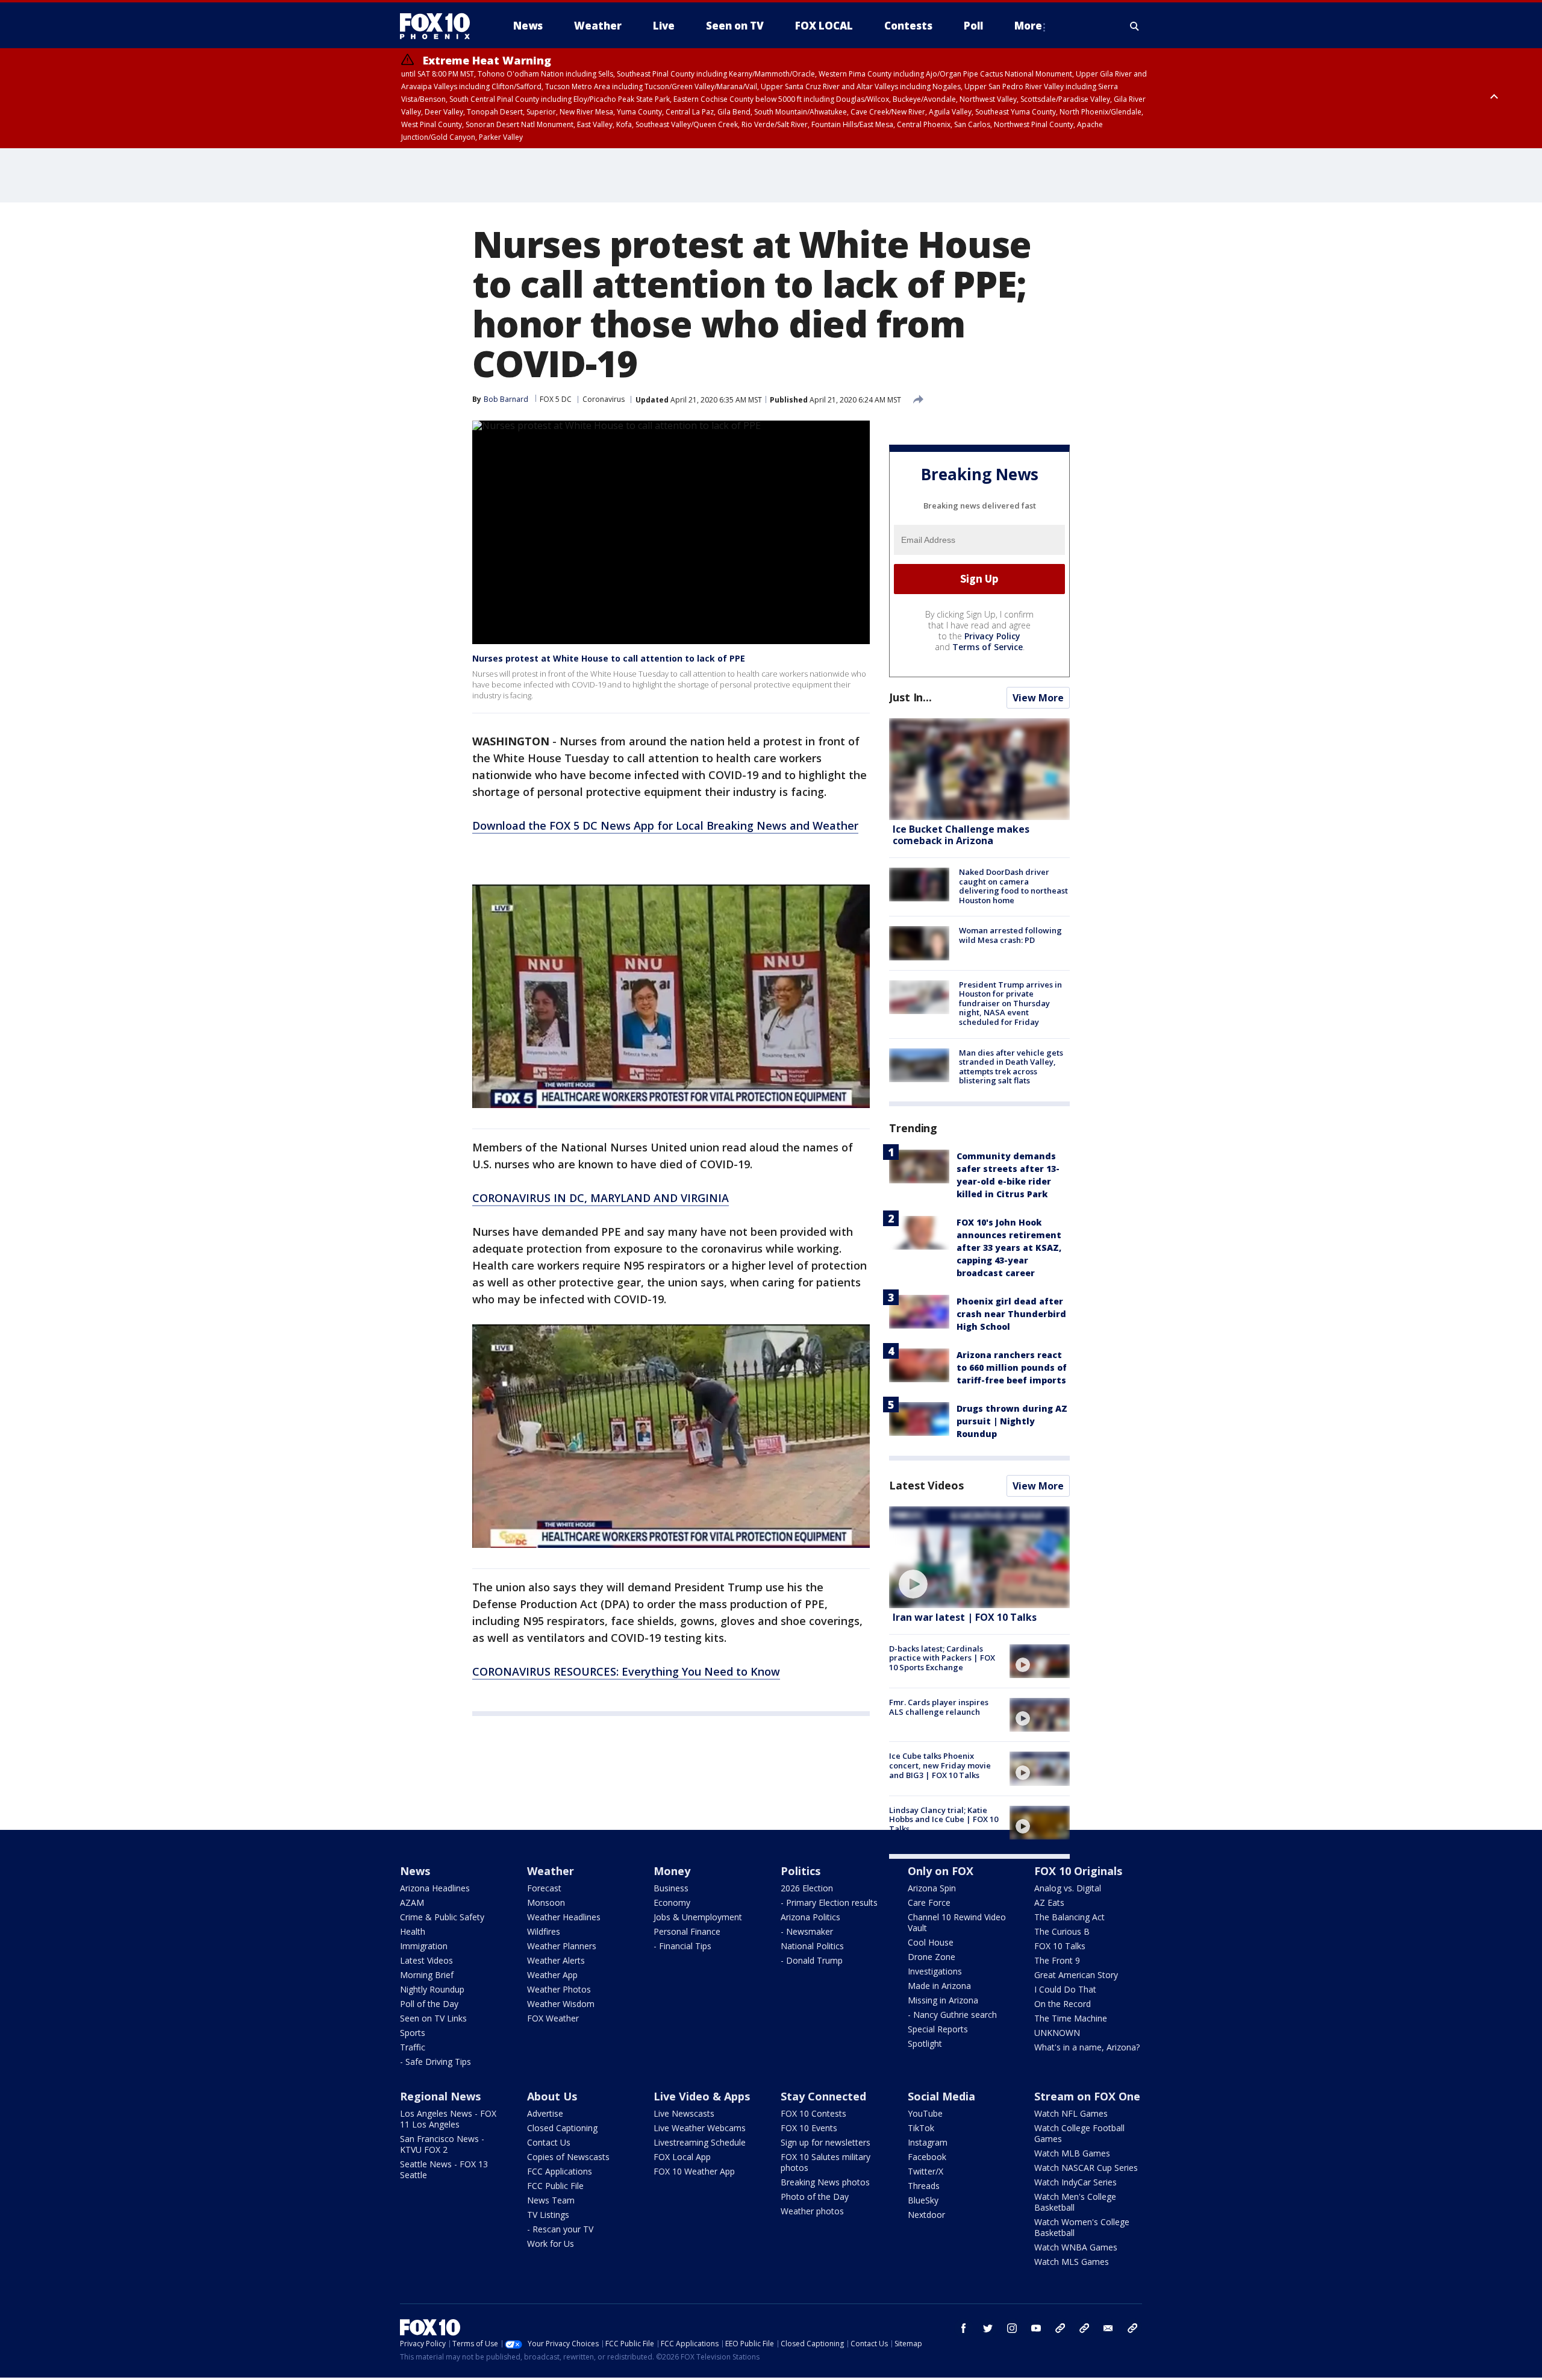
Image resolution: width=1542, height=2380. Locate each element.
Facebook (927, 2157)
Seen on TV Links (433, 2018)
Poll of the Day (429, 2004)
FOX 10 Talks (1060, 1946)
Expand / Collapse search (1135, 26)
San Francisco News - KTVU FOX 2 (442, 2144)
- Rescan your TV (560, 2229)
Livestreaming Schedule (700, 2142)
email (1108, 2328)
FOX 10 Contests (813, 2113)
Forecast (544, 1888)
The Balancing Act (1069, 1917)
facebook (964, 2328)
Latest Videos (926, 1485)
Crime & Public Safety (442, 1917)
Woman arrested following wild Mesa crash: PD (1010, 935)
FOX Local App (682, 2157)
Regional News (440, 2096)
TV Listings (548, 2215)
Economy (672, 1902)
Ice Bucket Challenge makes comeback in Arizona (961, 835)
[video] (979, 1557)
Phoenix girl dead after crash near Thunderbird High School (1011, 1314)
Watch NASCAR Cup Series (1086, 2168)
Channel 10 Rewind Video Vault (957, 1922)
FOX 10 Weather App (694, 2171)
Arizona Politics (810, 1917)
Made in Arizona (939, 1986)
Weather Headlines (564, 1917)
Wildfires (544, 1931)
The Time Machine (1071, 2018)
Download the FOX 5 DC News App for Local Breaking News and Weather (665, 825)
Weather (551, 1871)
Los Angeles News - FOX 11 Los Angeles (448, 2119)
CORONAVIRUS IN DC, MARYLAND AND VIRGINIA (601, 1198)
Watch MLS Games (1072, 2262)
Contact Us (549, 2142)
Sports (413, 2033)
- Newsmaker (807, 1931)
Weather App (552, 1975)
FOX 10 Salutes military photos (826, 2162)
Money (672, 1871)
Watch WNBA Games (1076, 2247)
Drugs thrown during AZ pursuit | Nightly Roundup (1012, 1421)
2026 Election (807, 1888)
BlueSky (923, 2200)
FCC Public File (555, 2186)
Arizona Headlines (435, 1888)
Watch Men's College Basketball (1075, 2202)
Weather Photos (559, 1989)
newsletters (1132, 2328)
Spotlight (925, 2043)
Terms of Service (988, 647)
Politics (801, 1871)
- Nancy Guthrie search (952, 2015)
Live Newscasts (684, 2113)
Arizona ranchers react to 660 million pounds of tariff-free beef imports (1012, 1367)
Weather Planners (562, 1946)
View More (1038, 698)
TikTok (921, 2128)
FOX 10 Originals (1078, 1871)
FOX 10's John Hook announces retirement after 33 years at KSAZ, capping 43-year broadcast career (1009, 1248)
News (415, 1871)
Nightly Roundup (432, 1989)
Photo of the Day (815, 2197)
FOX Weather (553, 2018)
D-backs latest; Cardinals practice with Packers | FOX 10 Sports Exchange (942, 1658)
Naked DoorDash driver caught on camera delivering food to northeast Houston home (1013, 886)
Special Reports (938, 2029)
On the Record (1063, 2004)
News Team (551, 2200)
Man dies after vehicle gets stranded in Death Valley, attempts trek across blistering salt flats (1011, 1067)
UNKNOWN (1057, 2033)
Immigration (424, 1946)
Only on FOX (941, 1871)
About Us (552, 2096)
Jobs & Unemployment (698, 1917)
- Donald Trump (812, 1960)
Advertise (545, 2113)
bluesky (1084, 2328)
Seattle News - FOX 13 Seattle (444, 2169)
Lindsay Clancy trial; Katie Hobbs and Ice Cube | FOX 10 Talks (944, 1819)
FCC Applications (560, 2171)
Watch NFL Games (1071, 2113)
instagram (1012, 2328)
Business (671, 1888)
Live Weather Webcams (700, 2128)
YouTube (925, 2113)
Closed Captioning (562, 2128)
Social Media (941, 2096)
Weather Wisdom (561, 2004)
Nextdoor (926, 2215)
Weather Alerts (556, 1960)
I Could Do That (1065, 1989)
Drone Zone (932, 1957)
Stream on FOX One (1087, 2096)
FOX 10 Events (809, 2128)
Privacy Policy (992, 636)
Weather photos (812, 2211)
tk (1060, 2328)
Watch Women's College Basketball (1082, 2227)
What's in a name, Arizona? (1087, 2047)
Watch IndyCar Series (1075, 2182)
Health (413, 1931)
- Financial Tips (682, 1946)
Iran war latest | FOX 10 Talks (965, 1617)
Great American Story (1076, 1975)
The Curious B (1062, 1931)
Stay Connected (823, 2096)
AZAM (412, 1902)
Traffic (413, 2047)
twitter (988, 2328)
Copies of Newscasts (568, 2157)
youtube (1036, 2328)
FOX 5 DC (556, 399)
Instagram (928, 2142)
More (1028, 26)
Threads (924, 2186)
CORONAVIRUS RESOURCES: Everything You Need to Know (626, 1671)
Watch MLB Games (1072, 2153)
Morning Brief (427, 1975)
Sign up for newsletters (826, 2142)
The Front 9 (1057, 1960)
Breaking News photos (825, 2182)
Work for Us (551, 2244)
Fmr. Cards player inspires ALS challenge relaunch (939, 1707)
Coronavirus (604, 399)
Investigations (935, 1971)
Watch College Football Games (1079, 2133)
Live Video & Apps (702, 2096)
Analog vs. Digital (1068, 1888)
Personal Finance (687, 1931)
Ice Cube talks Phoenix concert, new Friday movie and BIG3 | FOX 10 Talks (940, 1765)
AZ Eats (1049, 1902)
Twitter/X (926, 2171)
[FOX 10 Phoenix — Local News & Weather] (440, 26)
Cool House (931, 1942)
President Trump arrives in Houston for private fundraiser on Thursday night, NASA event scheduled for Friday (1010, 1003)
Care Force (929, 1902)
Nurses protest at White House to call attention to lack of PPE (609, 658)
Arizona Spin (932, 1888)
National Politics (812, 1946)
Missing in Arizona (943, 2000)
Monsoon (546, 1902)
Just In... (910, 697)
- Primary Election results (829, 1902)
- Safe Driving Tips (435, 2062)
